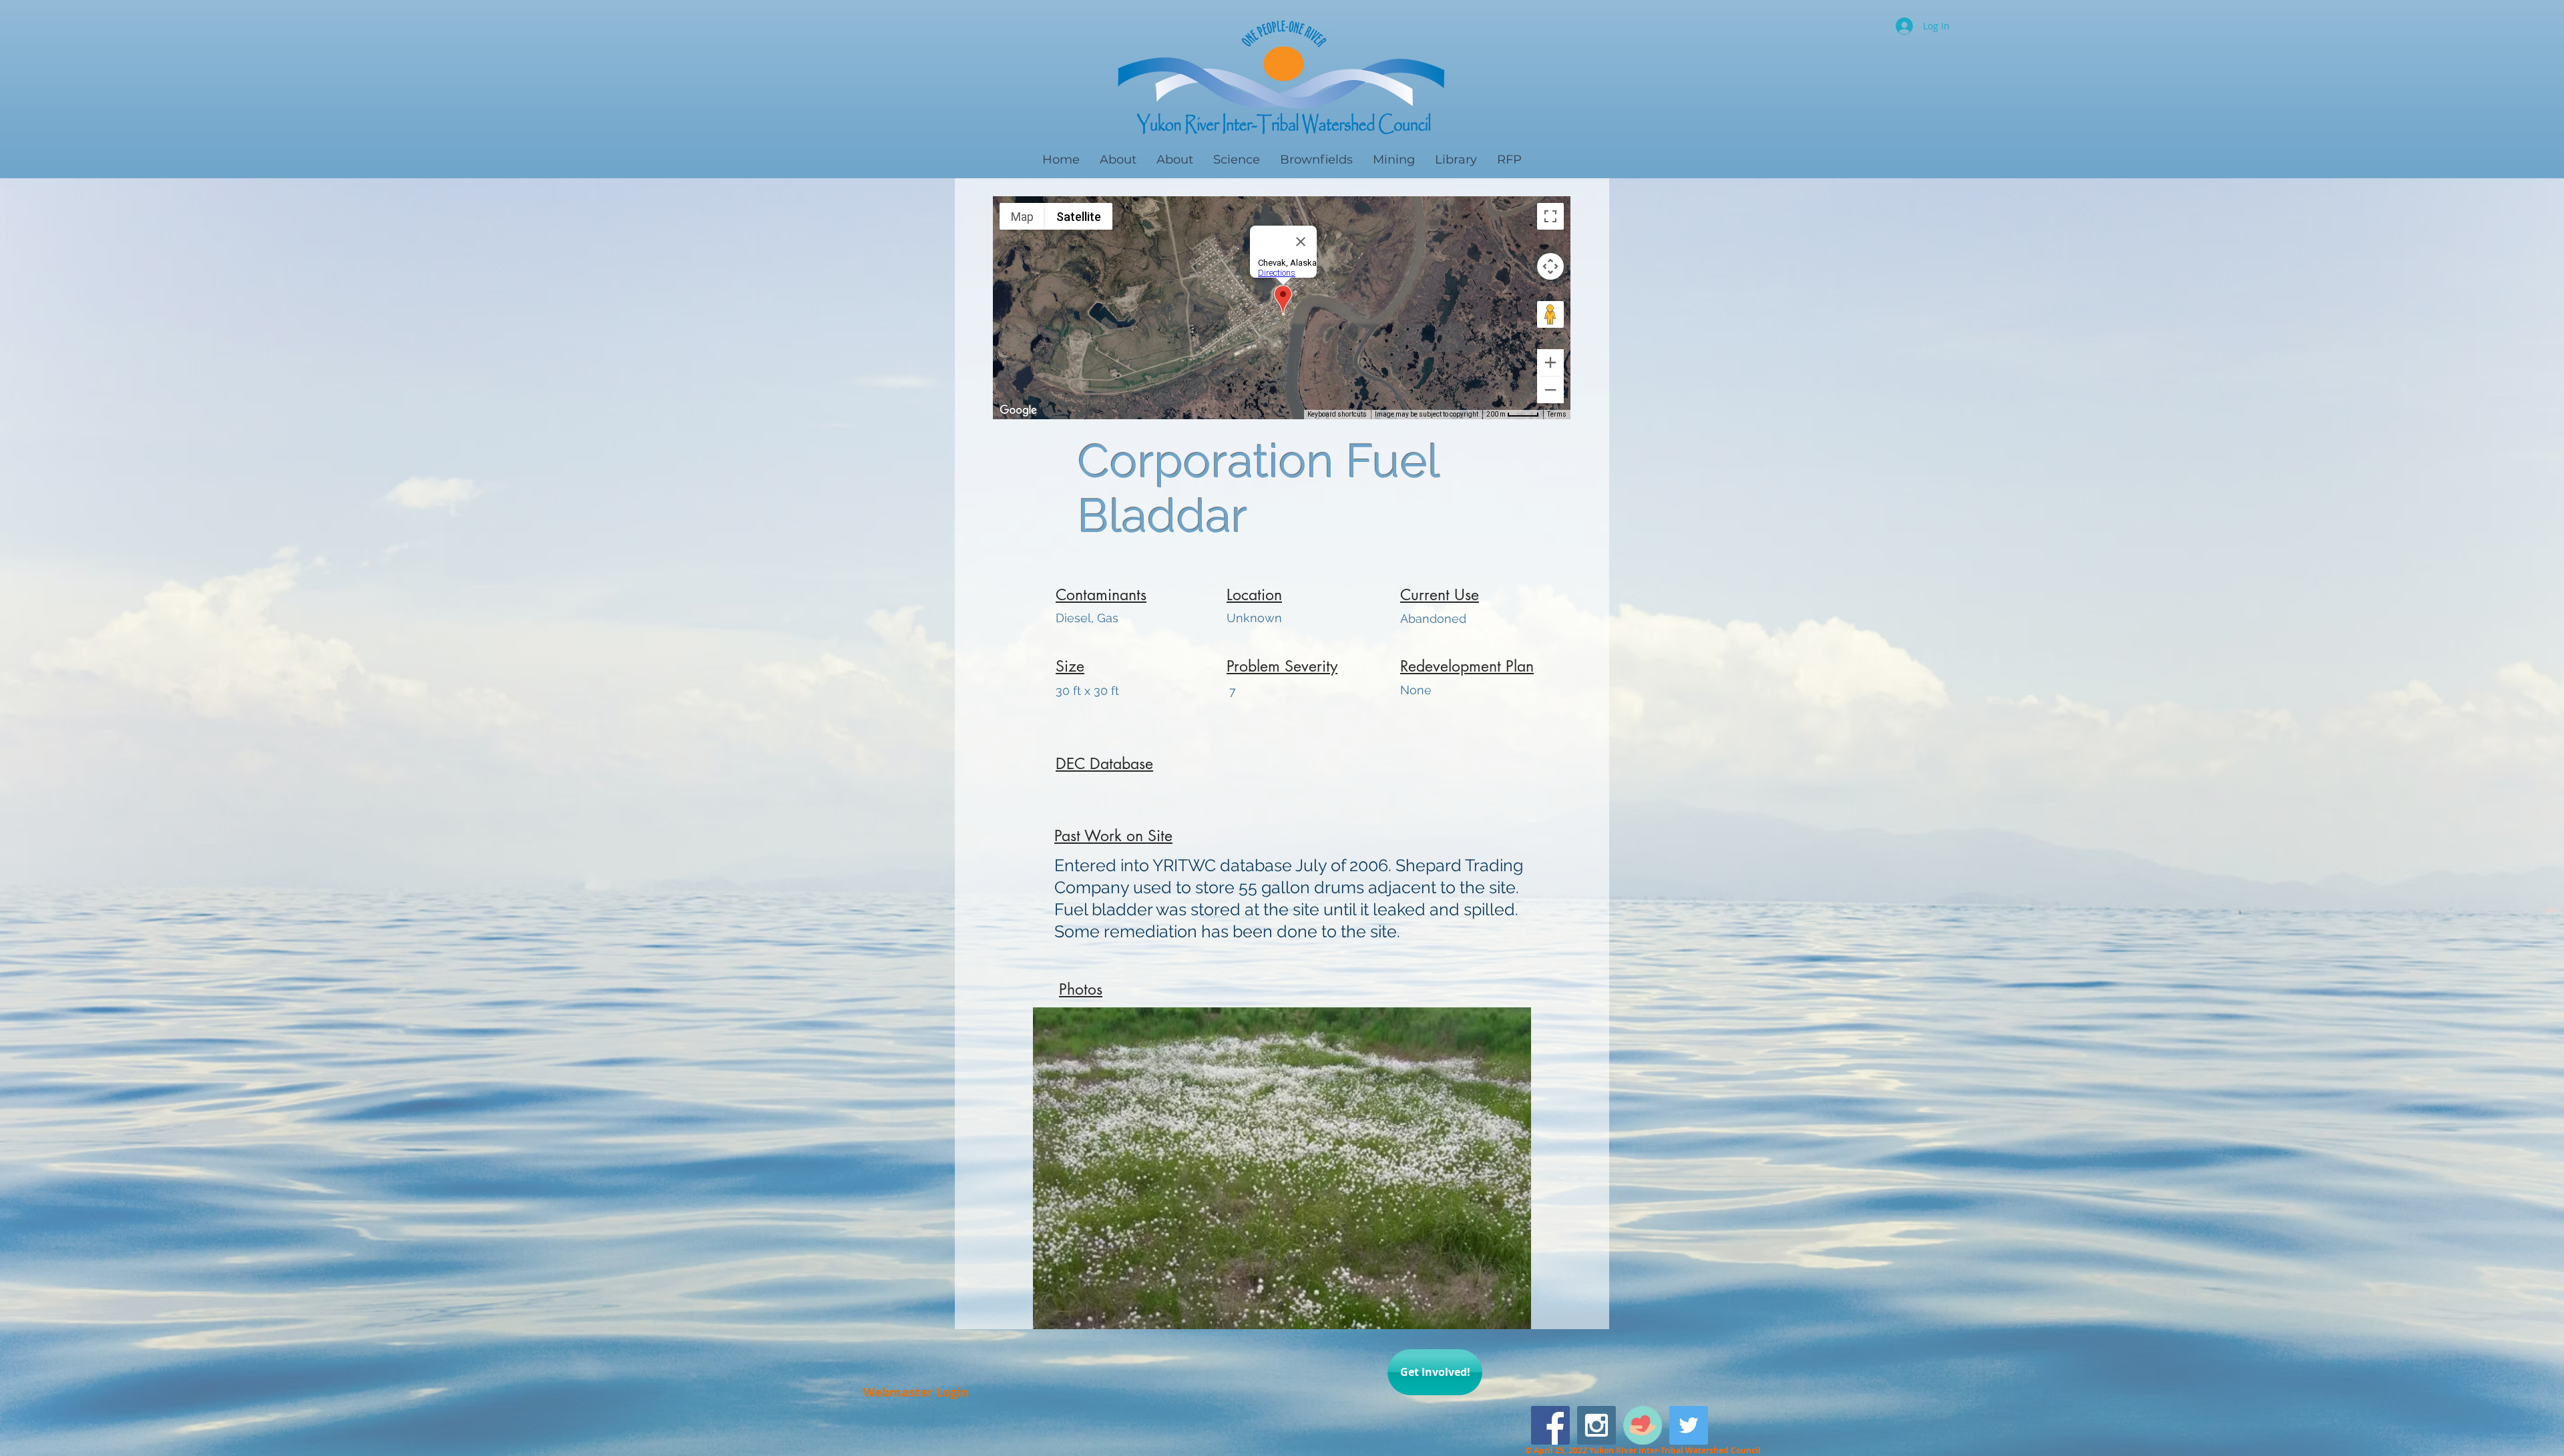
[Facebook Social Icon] (1550, 1425)
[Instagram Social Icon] (1596, 1425)
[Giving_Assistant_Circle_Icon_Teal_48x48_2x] (1643, 1425)
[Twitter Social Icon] (1689, 1425)
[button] (1282, 1168)
